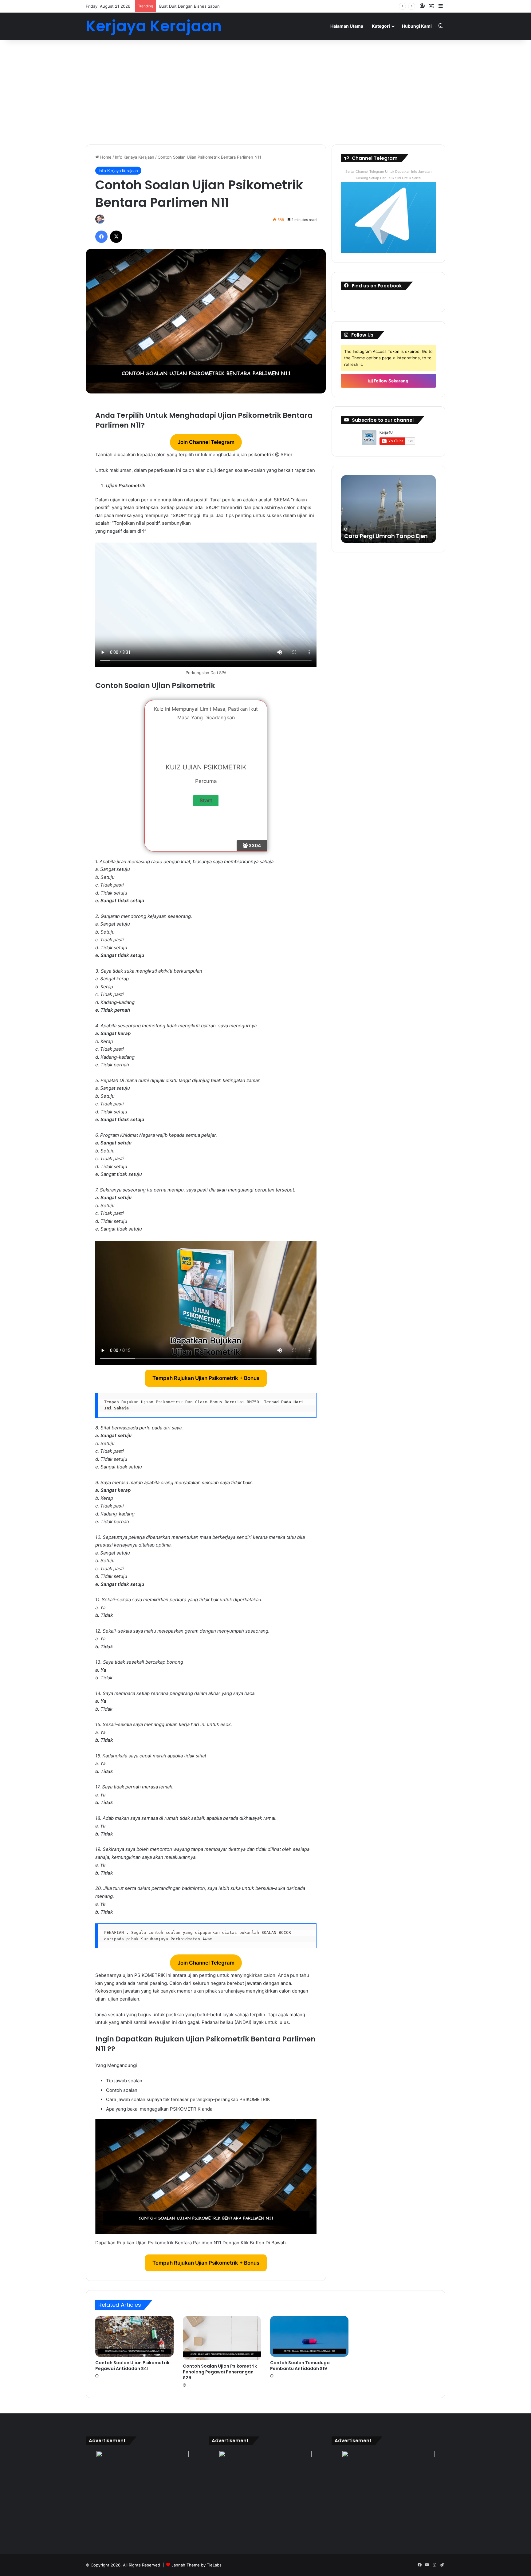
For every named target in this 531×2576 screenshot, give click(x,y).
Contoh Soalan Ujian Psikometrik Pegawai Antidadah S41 (132, 2366)
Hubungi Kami (417, 26)
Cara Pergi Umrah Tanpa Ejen (187, 6)
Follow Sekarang (391, 381)
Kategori (381, 26)
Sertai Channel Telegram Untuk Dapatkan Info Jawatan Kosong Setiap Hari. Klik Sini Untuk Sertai (388, 175)
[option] (388, 509)
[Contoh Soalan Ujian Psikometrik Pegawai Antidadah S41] (134, 2336)
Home (105, 157)
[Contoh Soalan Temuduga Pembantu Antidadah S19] (309, 2336)
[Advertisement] (265, 92)
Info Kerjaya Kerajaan (135, 157)
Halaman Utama (347, 26)
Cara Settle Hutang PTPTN (381, 536)
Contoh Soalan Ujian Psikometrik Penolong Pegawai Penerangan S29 (220, 2372)
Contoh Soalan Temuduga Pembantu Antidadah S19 (300, 2366)
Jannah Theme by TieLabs (197, 2565)
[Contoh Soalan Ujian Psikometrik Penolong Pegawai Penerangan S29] (222, 2338)
